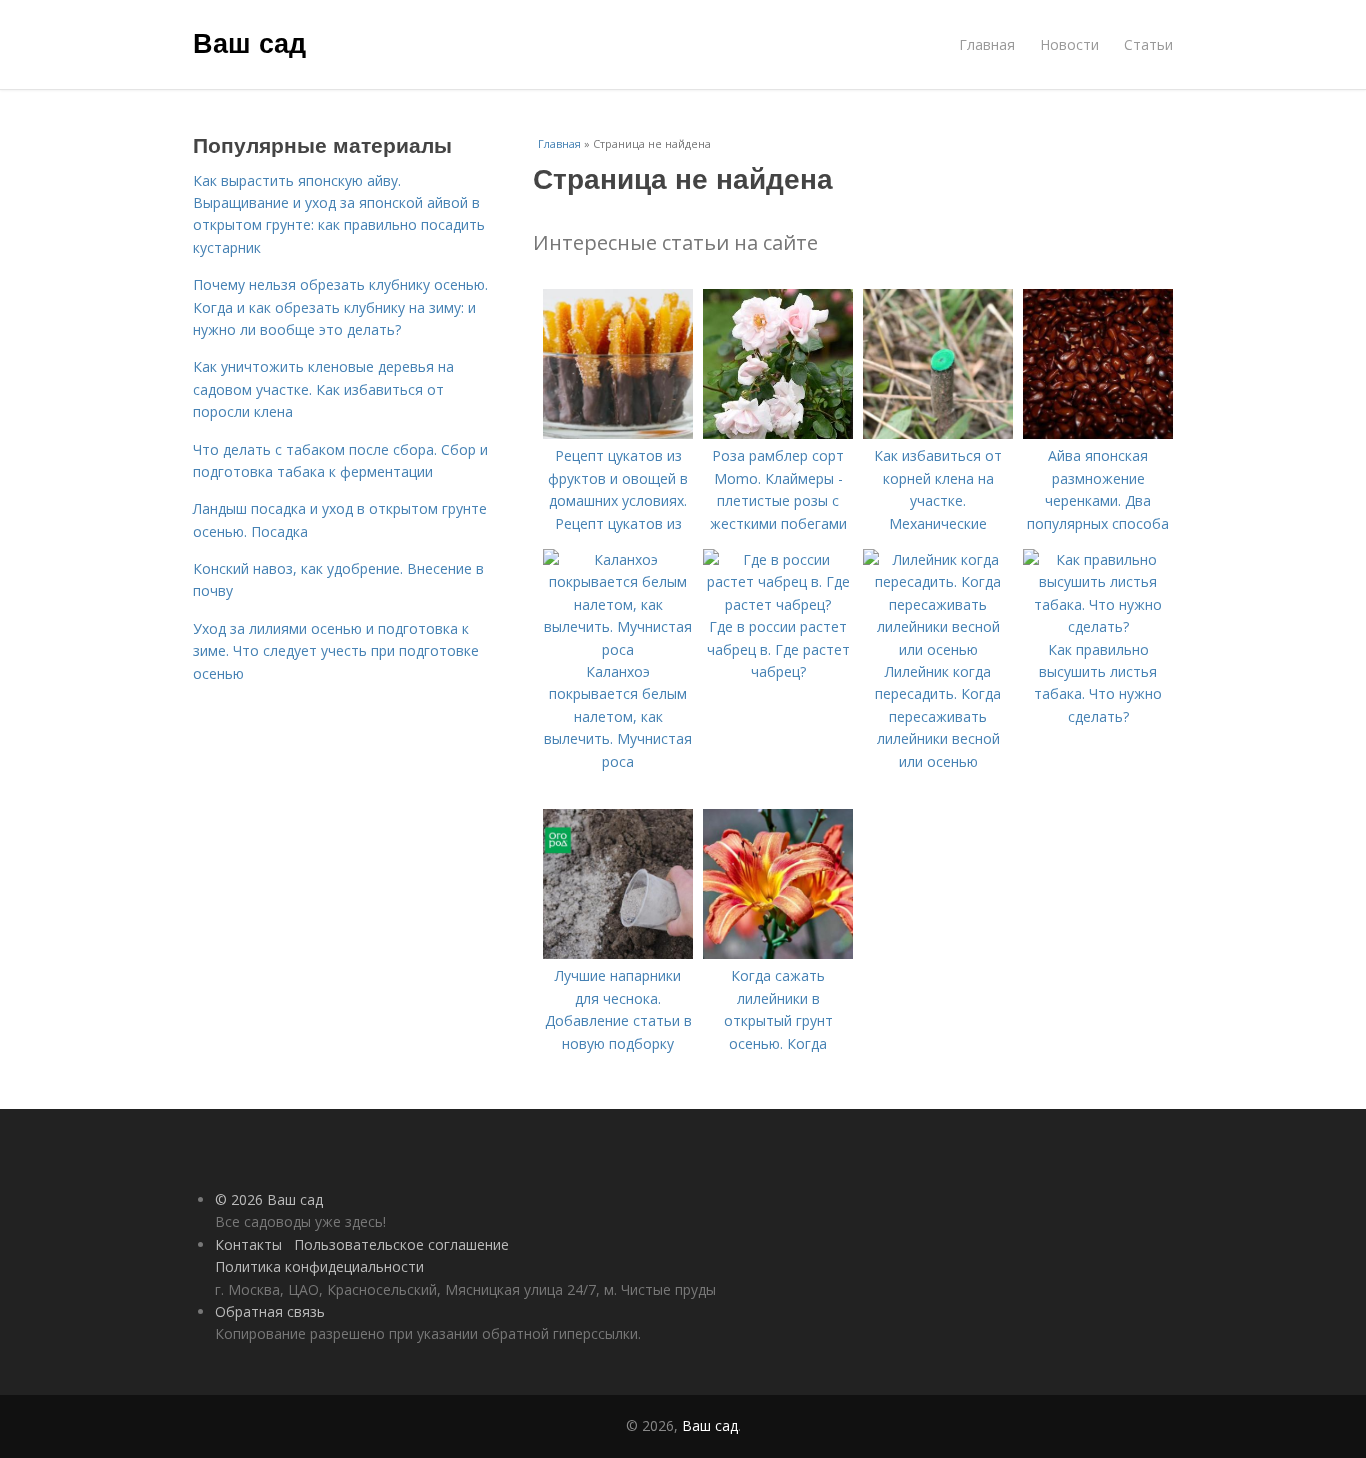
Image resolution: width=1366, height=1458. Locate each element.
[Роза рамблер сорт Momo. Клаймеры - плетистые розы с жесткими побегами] (778, 433)
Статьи (1148, 44)
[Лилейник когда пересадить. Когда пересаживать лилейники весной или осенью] (938, 649)
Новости (1069, 44)
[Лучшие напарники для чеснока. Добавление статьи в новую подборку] (618, 953)
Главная (987, 44)
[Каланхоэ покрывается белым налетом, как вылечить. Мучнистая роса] (618, 649)
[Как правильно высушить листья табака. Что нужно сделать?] (1098, 626)
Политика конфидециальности (319, 1266)
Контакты (248, 1244)
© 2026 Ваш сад (269, 1199)
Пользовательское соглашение (401, 1244)
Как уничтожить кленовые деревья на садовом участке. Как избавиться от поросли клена (323, 389)
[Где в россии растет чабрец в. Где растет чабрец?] (778, 604)
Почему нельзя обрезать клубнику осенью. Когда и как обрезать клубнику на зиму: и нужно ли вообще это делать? (340, 307)
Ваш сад (249, 42)
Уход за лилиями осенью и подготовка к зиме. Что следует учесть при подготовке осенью (336, 651)
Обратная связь (270, 1311)
